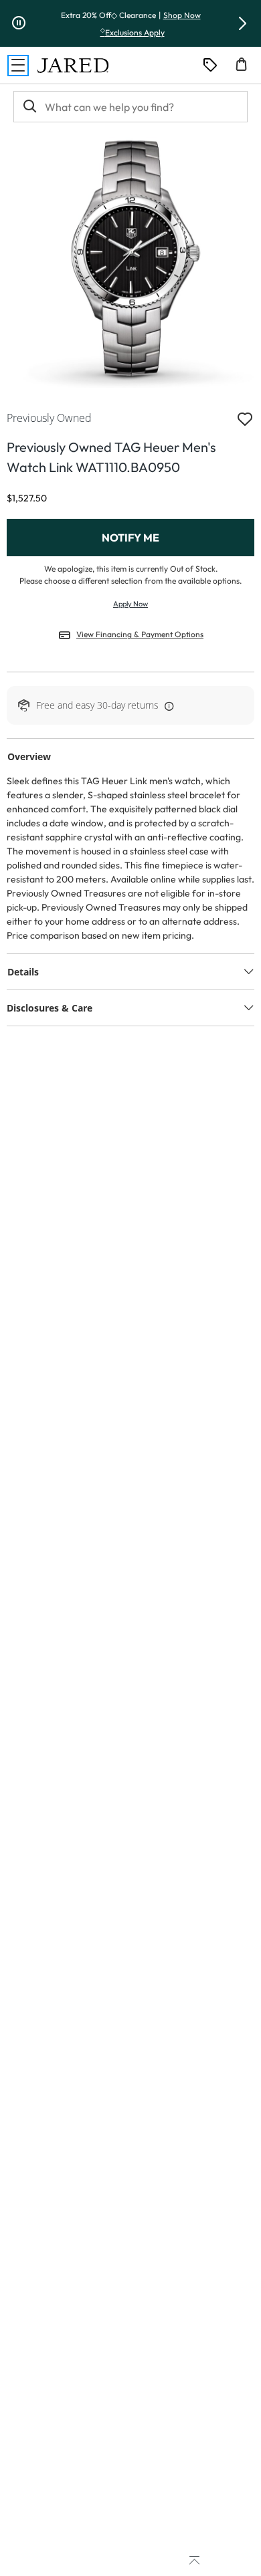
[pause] (19, 23)
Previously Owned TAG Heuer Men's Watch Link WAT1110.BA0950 (111, 457)
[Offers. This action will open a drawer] (210, 66)
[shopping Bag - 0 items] (246, 70)
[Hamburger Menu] (18, 66)
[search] (29, 107)
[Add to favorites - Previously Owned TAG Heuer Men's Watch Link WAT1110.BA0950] (245, 418)
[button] (242, 23)
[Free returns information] (167, 705)
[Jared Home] (73, 66)
